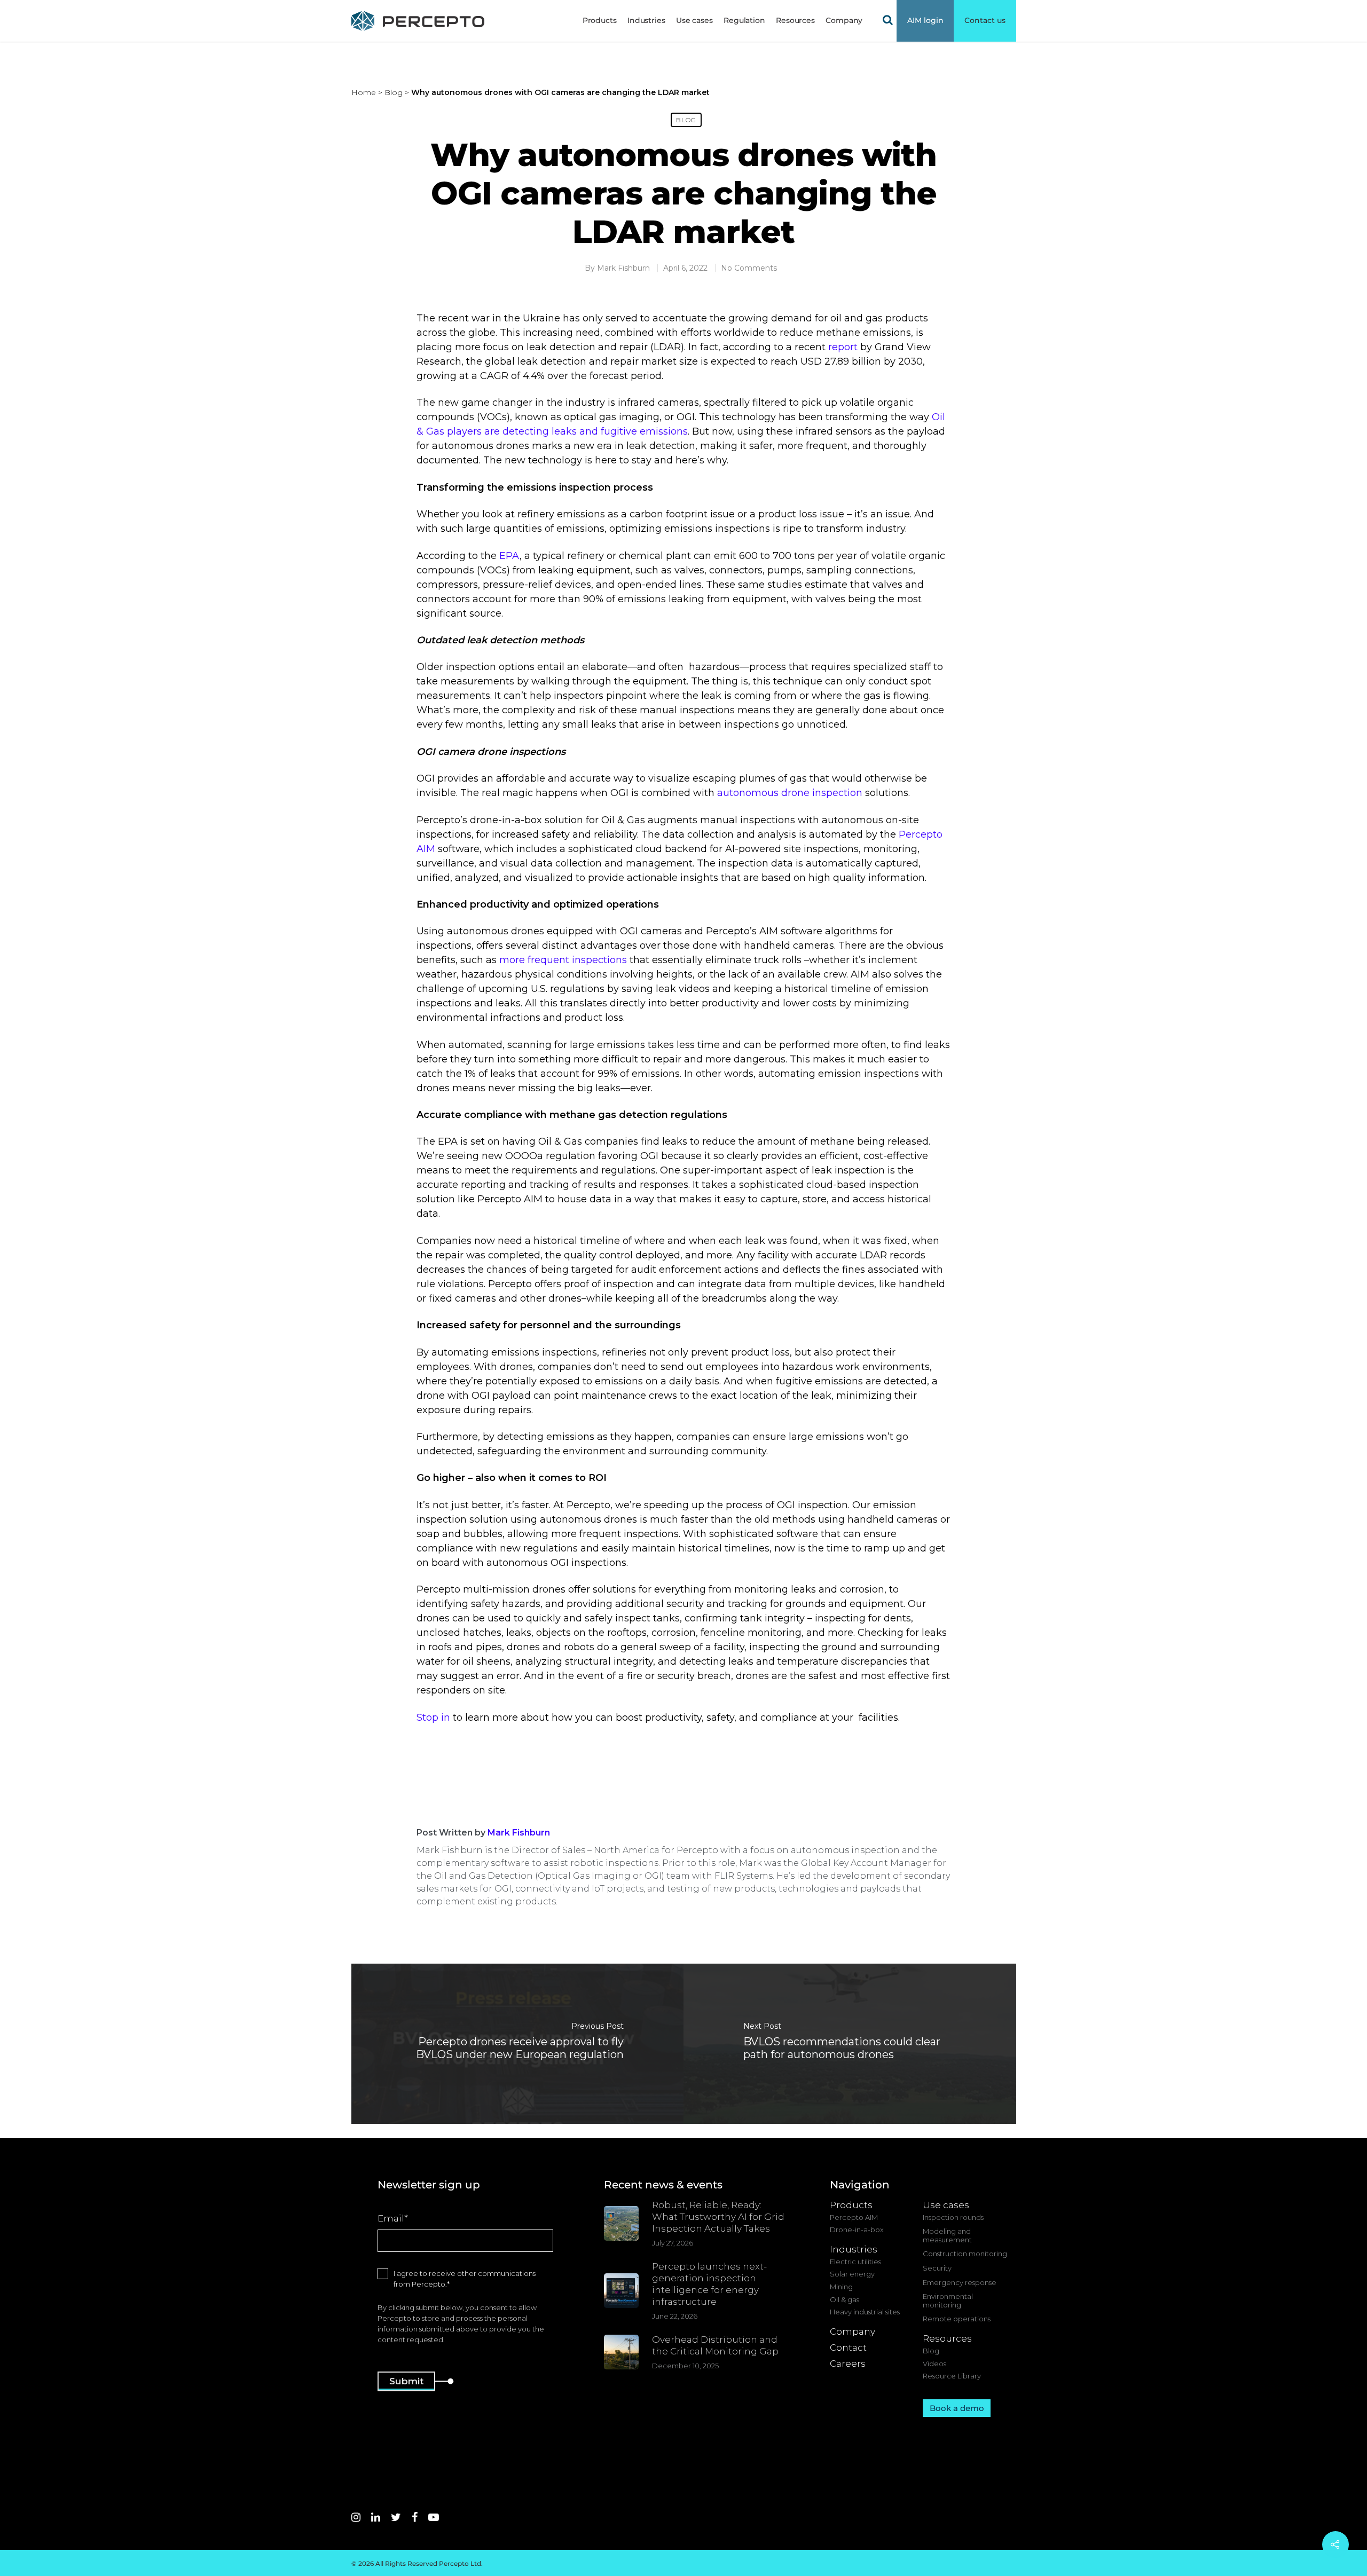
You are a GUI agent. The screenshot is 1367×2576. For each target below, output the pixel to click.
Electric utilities (855, 2262)
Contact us (985, 20)
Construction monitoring (965, 2254)
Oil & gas (844, 2300)
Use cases (694, 20)
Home (364, 92)
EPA (508, 556)
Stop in (433, 1718)
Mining (841, 2287)
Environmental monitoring (948, 2301)
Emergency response (960, 2283)
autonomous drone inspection (790, 793)
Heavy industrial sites (865, 2312)
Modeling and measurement (947, 2236)
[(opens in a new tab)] (850, 2044)
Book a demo (957, 2408)
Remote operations (957, 2319)
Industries (646, 20)
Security (937, 2268)
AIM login (925, 20)
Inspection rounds (953, 2217)
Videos (934, 2364)
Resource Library (952, 2376)
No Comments (749, 268)
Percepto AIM (854, 2217)
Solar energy (852, 2274)
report (843, 347)
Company (853, 2331)
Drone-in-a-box (857, 2230)
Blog (394, 92)
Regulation (744, 20)
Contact (848, 2347)
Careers (848, 2364)
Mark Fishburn (623, 268)
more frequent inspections (563, 960)
